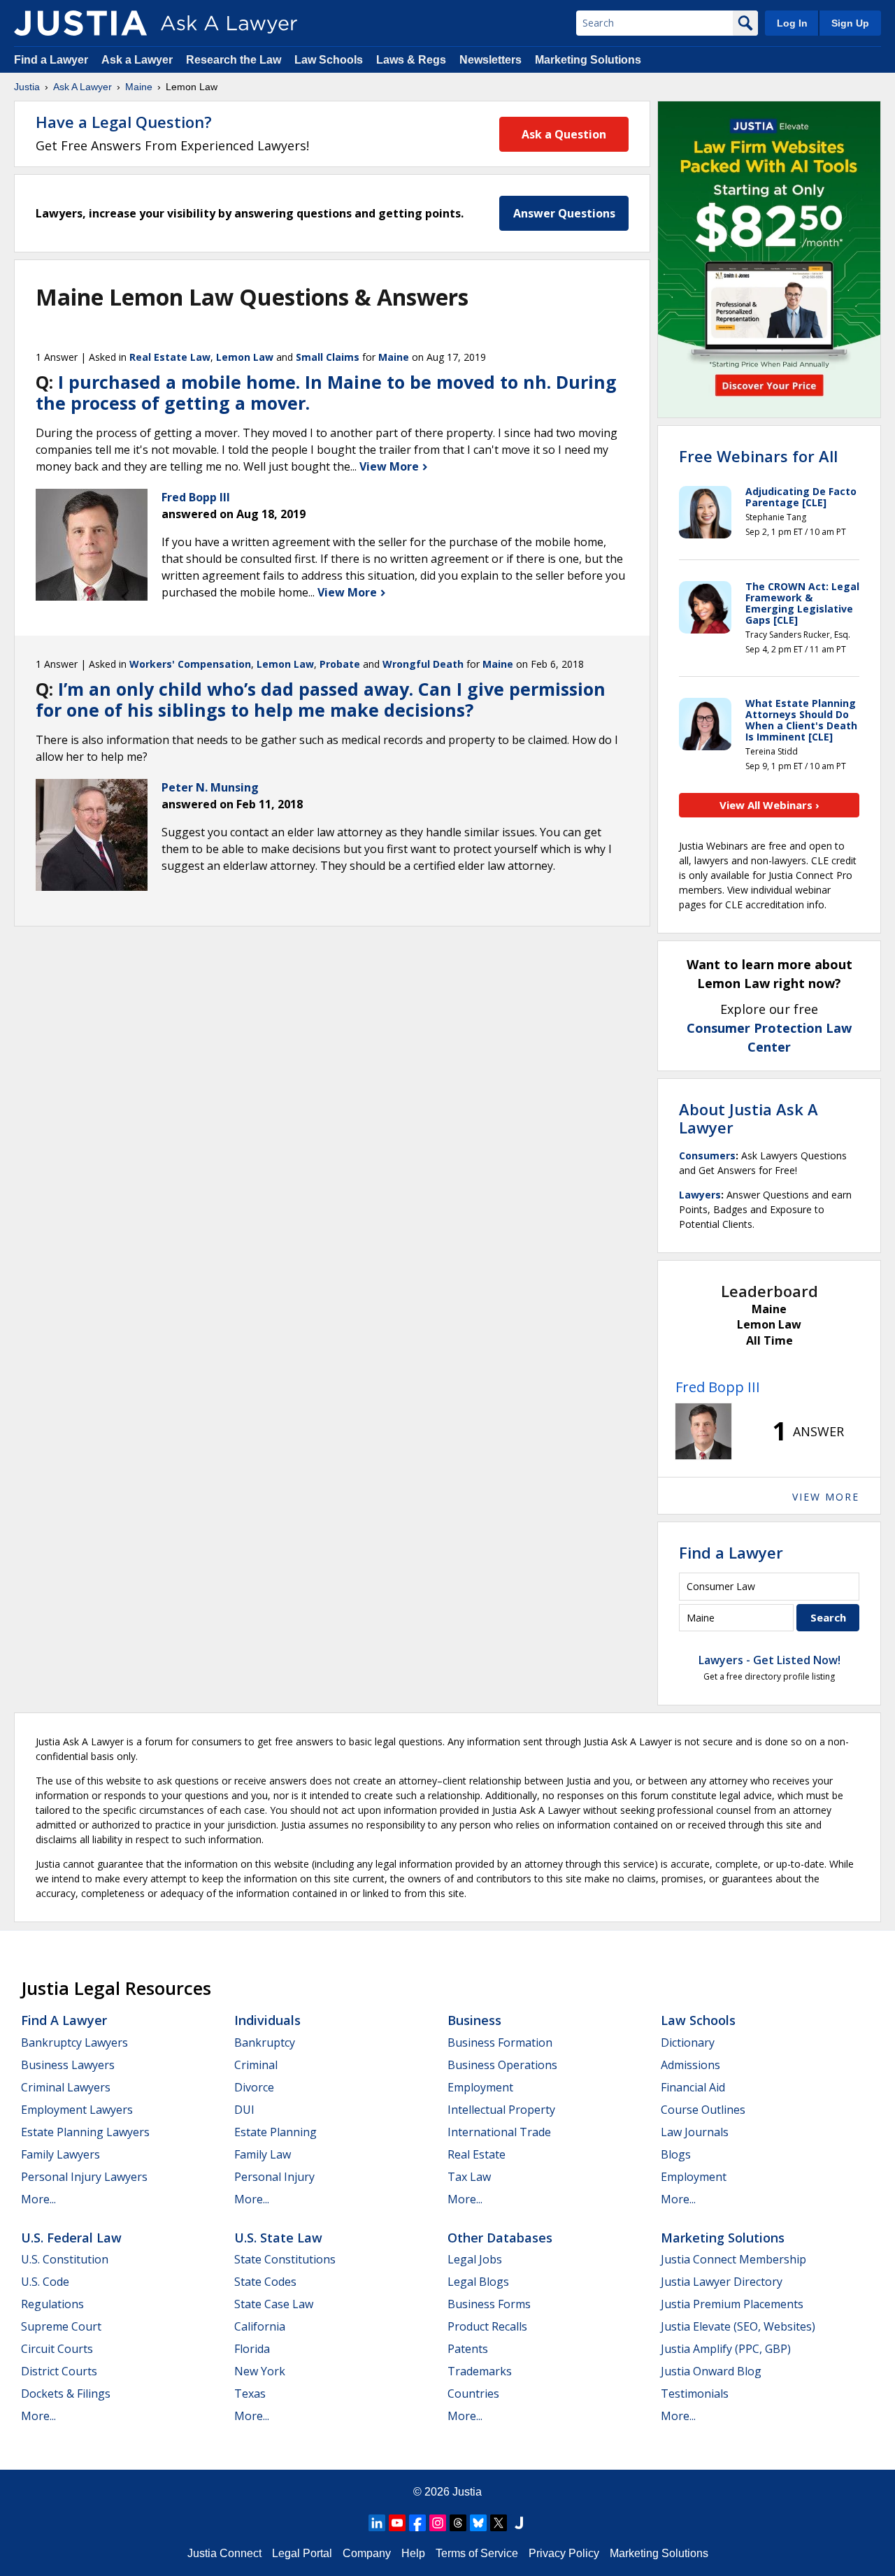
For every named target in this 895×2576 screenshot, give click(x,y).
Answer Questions (564, 213)
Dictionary (688, 2042)
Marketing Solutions (588, 60)
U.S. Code (45, 2282)
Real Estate (477, 2154)
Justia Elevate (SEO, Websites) (738, 2326)
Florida (252, 2349)
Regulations (52, 2304)
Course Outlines (703, 2110)
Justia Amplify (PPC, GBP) (726, 2349)
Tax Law (469, 2177)
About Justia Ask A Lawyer (749, 1118)
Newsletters (491, 60)
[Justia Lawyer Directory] (519, 2523)
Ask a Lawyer (138, 60)
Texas (250, 2393)
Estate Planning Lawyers (85, 2132)
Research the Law (234, 60)
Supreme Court (61, 2326)
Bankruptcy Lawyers (74, 2042)
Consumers (707, 1155)
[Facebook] (417, 2523)
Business (474, 2020)
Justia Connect (224, 2553)
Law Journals (695, 2132)
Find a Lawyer (51, 60)
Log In (792, 23)
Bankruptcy (265, 2042)
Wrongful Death (423, 664)
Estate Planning (275, 2132)
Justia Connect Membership (733, 2259)
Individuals (267, 2020)
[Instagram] (438, 2523)
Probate (340, 664)
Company (367, 2553)
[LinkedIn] (377, 2523)
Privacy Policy (564, 2553)
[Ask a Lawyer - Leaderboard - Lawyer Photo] (703, 1431)
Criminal (256, 2065)
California (260, 2326)
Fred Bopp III (718, 1387)
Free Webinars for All (758, 456)
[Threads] (458, 2523)
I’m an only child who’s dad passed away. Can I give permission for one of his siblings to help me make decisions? (321, 699)
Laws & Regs (411, 60)
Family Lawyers (60, 2154)
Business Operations (502, 2065)
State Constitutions (285, 2259)
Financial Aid (693, 2087)
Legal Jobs (475, 2259)
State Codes (265, 2282)
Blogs (676, 2154)
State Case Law (274, 2304)
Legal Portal (302, 2553)
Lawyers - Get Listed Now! (769, 1660)
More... (38, 2199)
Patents (468, 2349)
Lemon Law (245, 357)
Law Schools (329, 60)
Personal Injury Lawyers (84, 2177)
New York (260, 2371)
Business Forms (489, 2304)
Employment (480, 2087)
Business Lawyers (68, 2065)
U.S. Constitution (65, 2259)
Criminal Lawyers (66, 2087)
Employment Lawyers (77, 2110)
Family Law (263, 2154)
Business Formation (500, 2042)
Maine (139, 87)
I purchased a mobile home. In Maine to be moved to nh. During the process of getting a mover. (326, 392)
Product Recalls (487, 2326)
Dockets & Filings (66, 2393)
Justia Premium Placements (732, 2304)
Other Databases (500, 2238)
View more (826, 1497)
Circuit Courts (57, 2349)
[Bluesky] (478, 2523)
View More (391, 466)
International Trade (499, 2132)
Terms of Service (477, 2553)
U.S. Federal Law (71, 2238)
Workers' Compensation (190, 664)
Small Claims (328, 357)
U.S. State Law (278, 2238)
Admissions (690, 2065)
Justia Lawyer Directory (722, 2282)
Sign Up (850, 23)
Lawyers (700, 1195)
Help (413, 2553)
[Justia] (80, 23)
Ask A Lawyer (83, 87)
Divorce (254, 2087)
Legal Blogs (478, 2282)
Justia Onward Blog (711, 2371)
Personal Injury (274, 2177)
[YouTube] (397, 2523)
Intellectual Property (501, 2110)
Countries (473, 2393)
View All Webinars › (769, 805)
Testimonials (695, 2393)
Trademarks (480, 2371)
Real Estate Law (170, 357)
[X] (499, 2523)
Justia (27, 87)
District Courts (59, 2371)
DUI (244, 2110)
